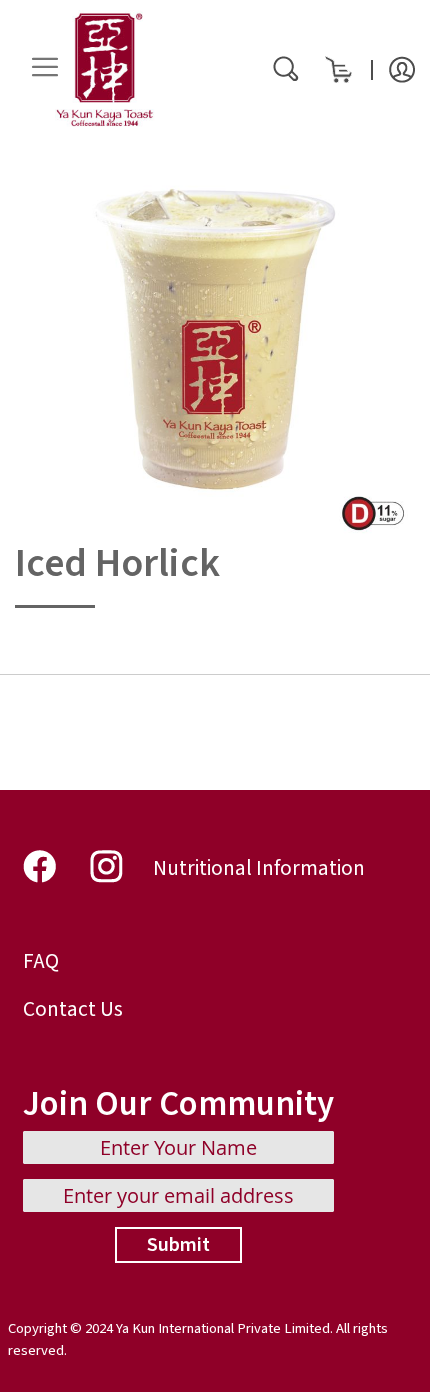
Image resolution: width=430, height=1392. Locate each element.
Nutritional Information (259, 868)
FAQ (41, 961)
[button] (402, 67)
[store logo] (105, 70)
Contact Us (73, 1009)
